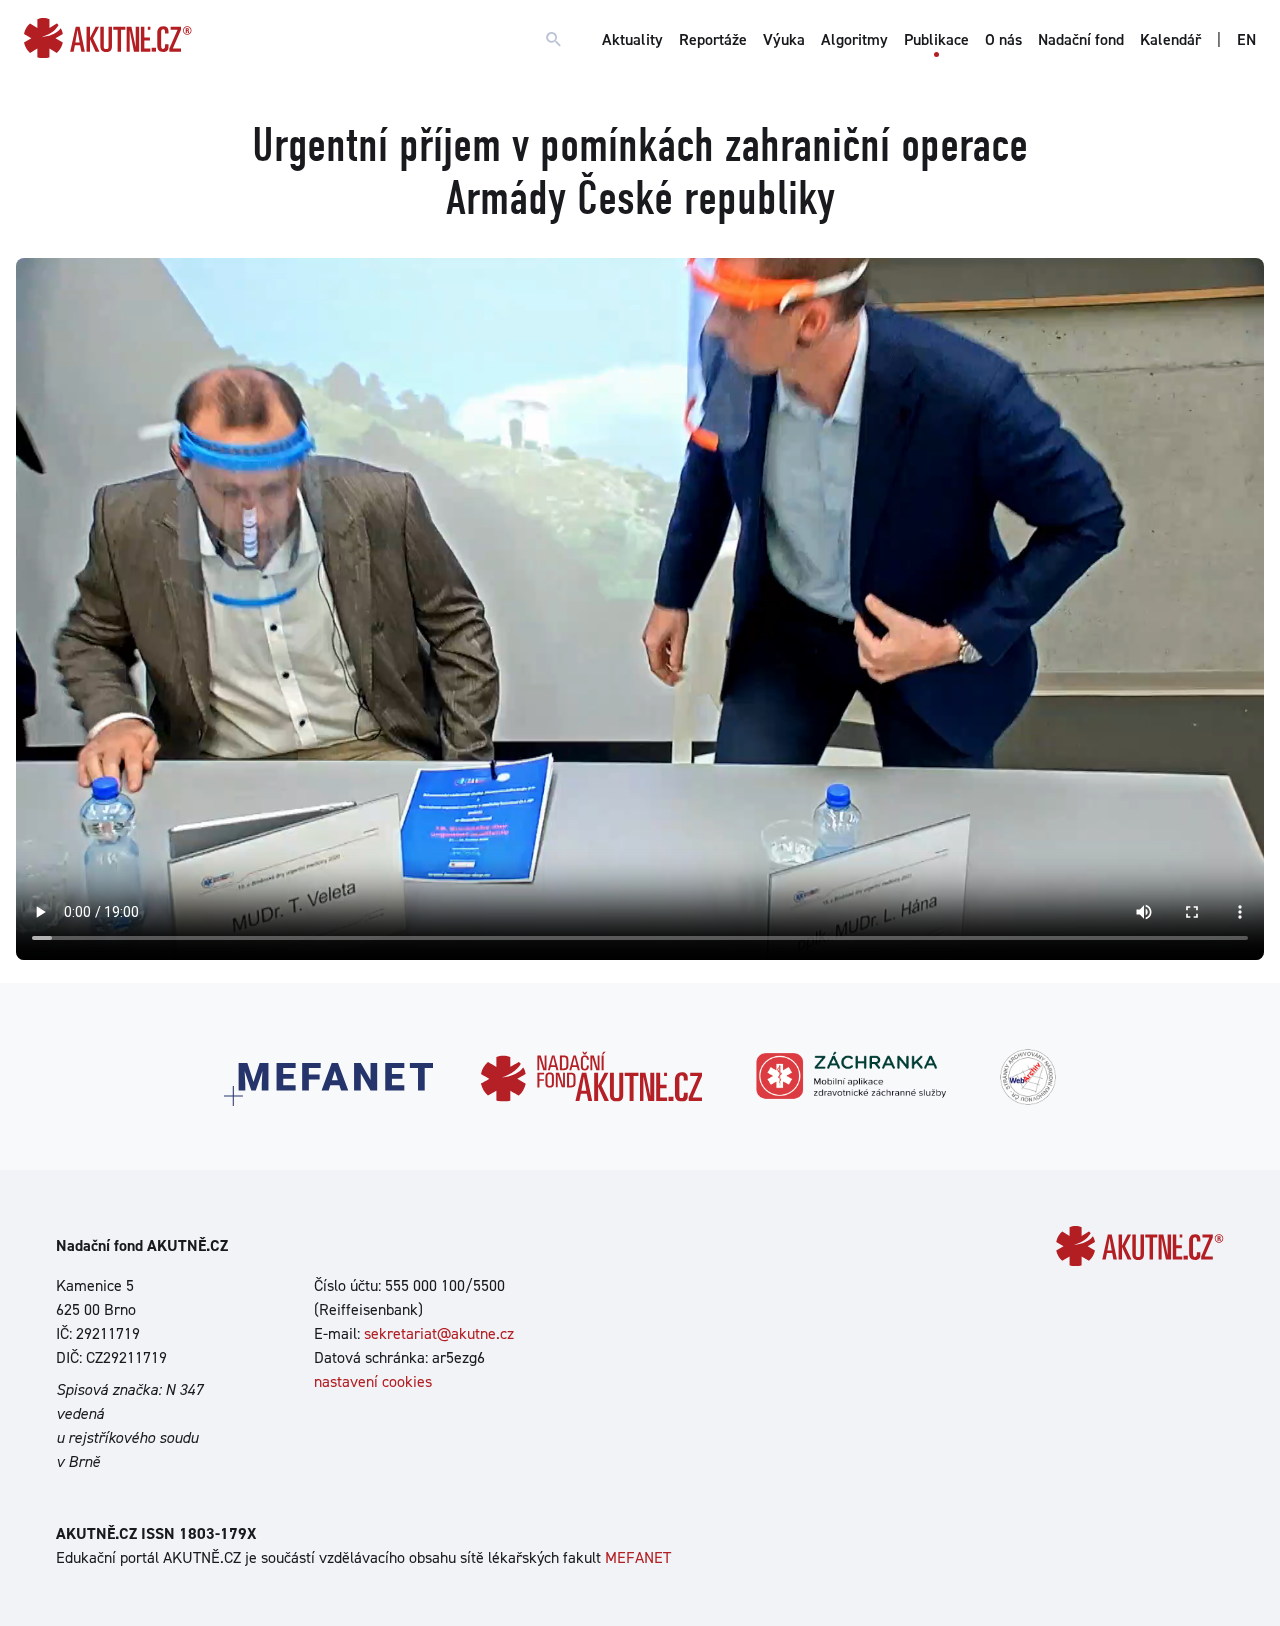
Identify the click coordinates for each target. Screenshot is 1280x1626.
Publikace (936, 39)
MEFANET (638, 1557)
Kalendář (1170, 39)
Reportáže (713, 39)
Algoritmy (854, 39)
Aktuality (632, 39)
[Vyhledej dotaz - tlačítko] (554, 40)
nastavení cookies (373, 1381)
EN (1246, 39)
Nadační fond (1081, 39)
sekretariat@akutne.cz (439, 1333)
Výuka (784, 39)
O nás (1003, 39)
